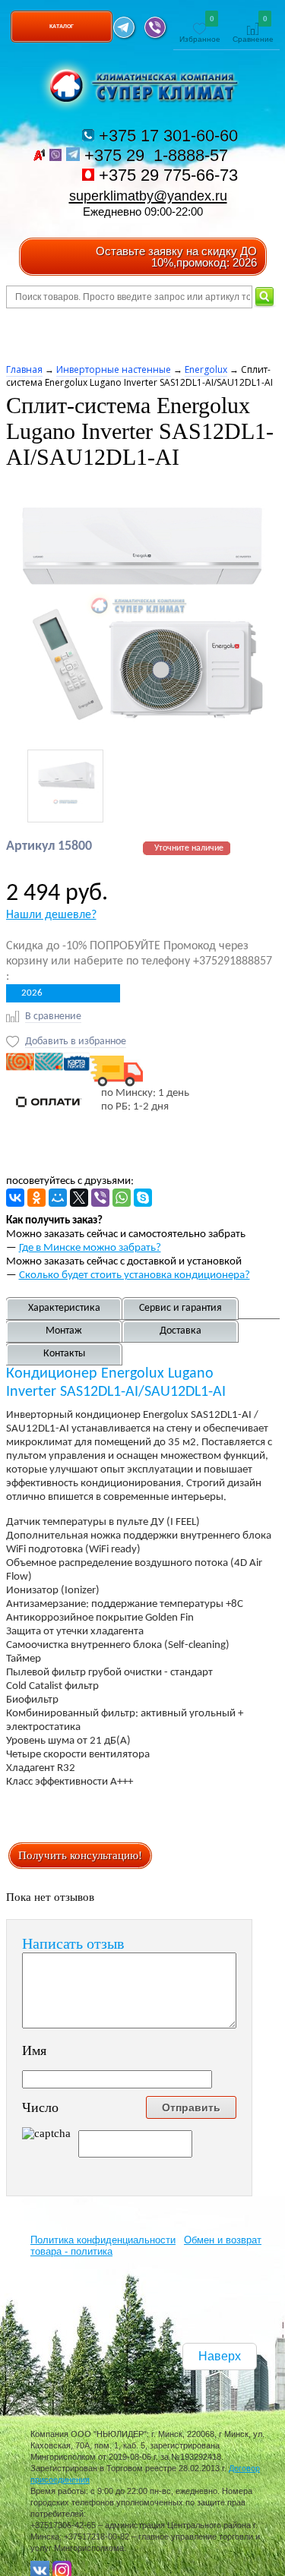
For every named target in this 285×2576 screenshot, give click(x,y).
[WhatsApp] (122, 1198)
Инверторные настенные (114, 369)
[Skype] (143, 1198)
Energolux (206, 369)
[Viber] (100, 1198)
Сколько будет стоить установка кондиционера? (135, 1275)
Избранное (200, 30)
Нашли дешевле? (51, 915)
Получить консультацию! (80, 1855)
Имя (34, 2050)
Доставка (180, 1331)
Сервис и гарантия (180, 1308)
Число (40, 2107)
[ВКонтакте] (15, 1198)
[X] (79, 1198)
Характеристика (64, 1308)
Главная (24, 369)
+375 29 (158, 155)
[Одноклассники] (36, 1198)
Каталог (62, 26)
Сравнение (253, 30)
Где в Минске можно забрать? (90, 1248)
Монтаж (64, 1331)
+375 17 (166, 136)
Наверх (220, 2356)
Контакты (64, 1354)
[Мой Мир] (58, 1198)
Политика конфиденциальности (103, 2240)
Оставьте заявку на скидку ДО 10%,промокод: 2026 (176, 257)
